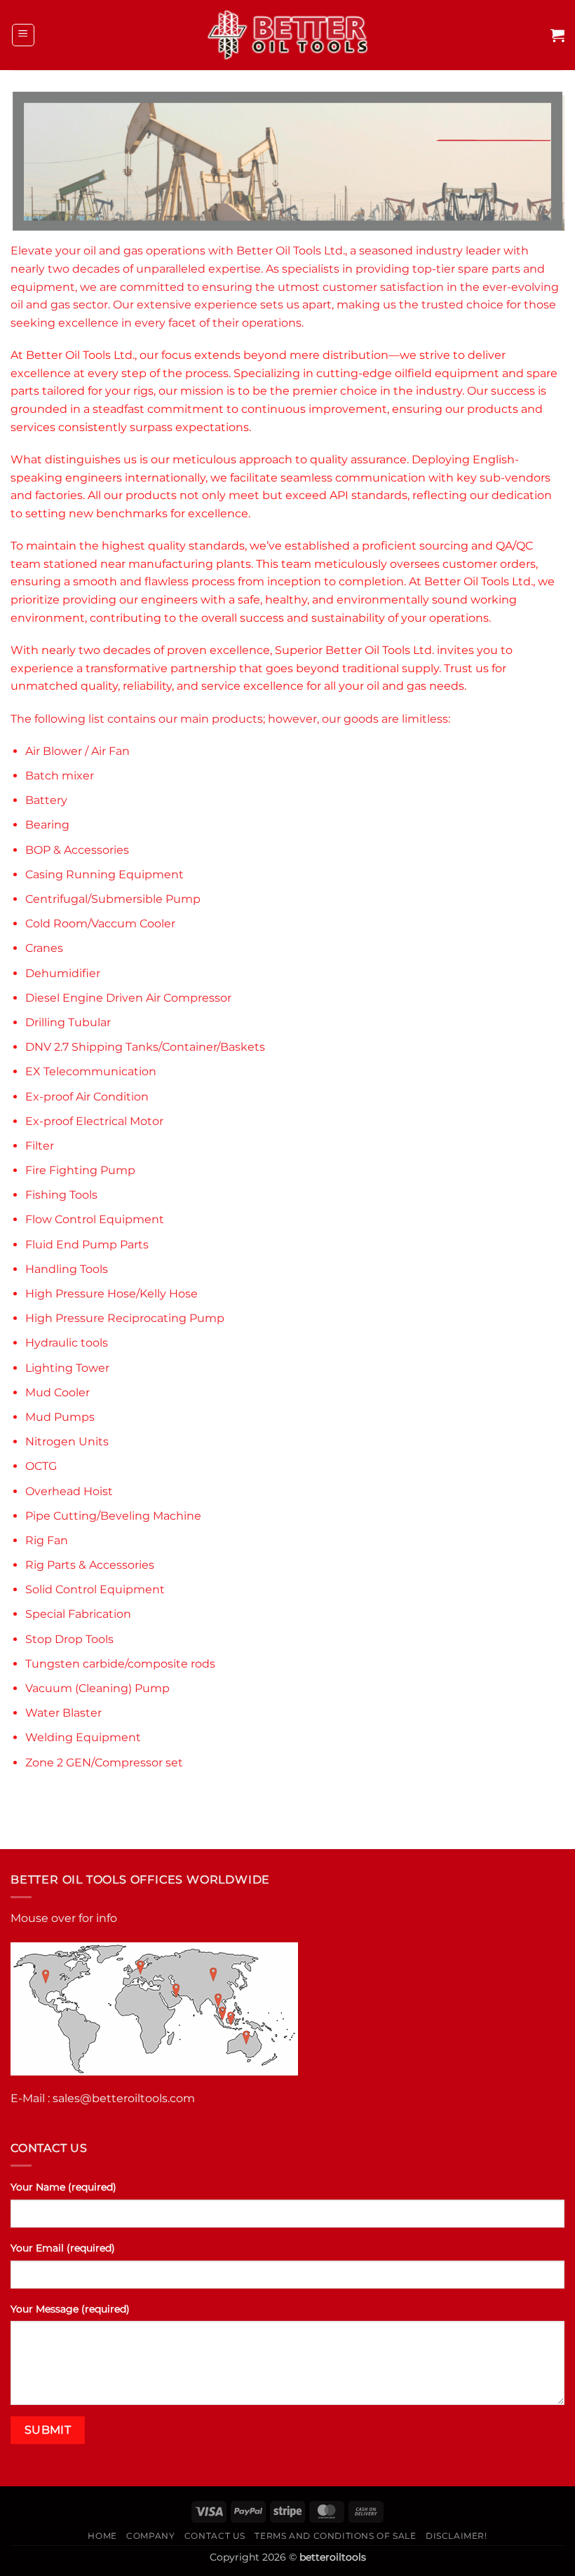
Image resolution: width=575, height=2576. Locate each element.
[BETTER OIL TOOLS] (288, 35)
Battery (46, 800)
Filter (40, 1146)
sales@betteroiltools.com (124, 2098)
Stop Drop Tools (69, 1639)
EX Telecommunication (91, 1071)
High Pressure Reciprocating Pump (125, 1318)
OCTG (41, 1466)
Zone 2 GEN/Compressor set (104, 1763)
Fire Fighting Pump (80, 1170)
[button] (23, 35)
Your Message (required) (70, 2309)
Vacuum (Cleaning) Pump (97, 1688)
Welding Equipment (83, 1737)
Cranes (44, 948)
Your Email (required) (63, 2248)
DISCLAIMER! (456, 2536)
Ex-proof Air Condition (87, 1097)
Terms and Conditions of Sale (335, 2536)
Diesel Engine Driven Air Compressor (128, 998)
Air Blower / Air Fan (77, 751)
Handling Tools (67, 1269)
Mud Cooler (57, 1392)
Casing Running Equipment (104, 874)
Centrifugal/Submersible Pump (113, 899)
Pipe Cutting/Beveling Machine (113, 1516)
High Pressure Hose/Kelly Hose (111, 1294)
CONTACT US (215, 2536)
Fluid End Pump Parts (87, 1245)
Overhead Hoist (69, 1491)
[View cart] (557, 35)
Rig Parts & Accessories (90, 1565)
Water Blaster (63, 1713)
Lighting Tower (67, 1368)
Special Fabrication (78, 1614)
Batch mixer (60, 776)
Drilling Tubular (68, 1022)
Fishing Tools (61, 1195)
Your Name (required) (63, 2187)
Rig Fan (47, 1540)
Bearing (47, 825)
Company (150, 2536)
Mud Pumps (60, 1417)
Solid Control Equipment (95, 1589)
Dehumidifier (63, 973)
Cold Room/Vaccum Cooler (100, 924)
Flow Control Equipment (95, 1219)
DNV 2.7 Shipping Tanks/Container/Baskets (145, 1047)
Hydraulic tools (67, 1343)
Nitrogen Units (67, 1442)
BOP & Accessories (77, 850)
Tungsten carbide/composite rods (120, 1664)
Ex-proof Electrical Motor (94, 1121)
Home (102, 2536)
